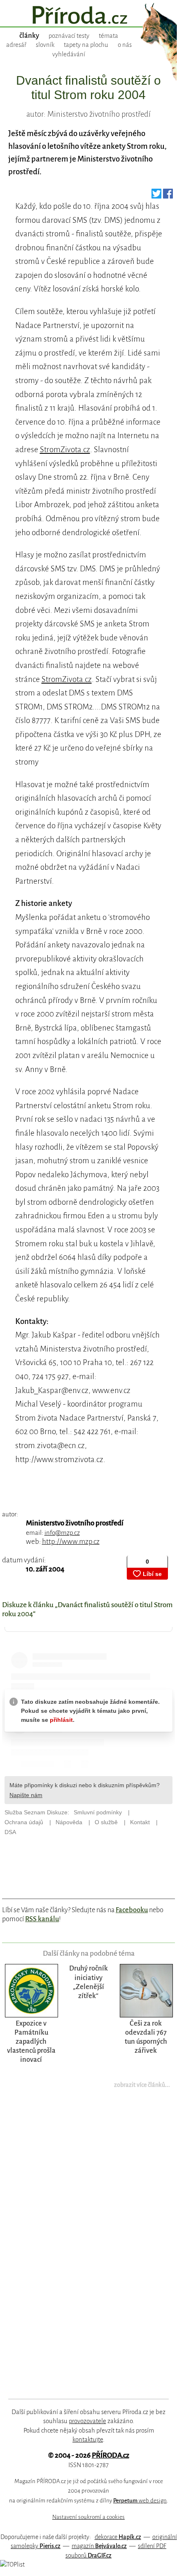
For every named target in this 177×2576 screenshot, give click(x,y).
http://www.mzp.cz (71, 1542)
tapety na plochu (86, 45)
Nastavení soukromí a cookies (88, 2517)
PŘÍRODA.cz (111, 2455)
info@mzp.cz (62, 1533)
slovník (45, 45)
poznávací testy (69, 36)
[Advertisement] (82, 2249)
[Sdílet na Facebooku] (168, 196)
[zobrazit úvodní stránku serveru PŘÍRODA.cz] (88, 16)
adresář (16, 45)
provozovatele (87, 2421)
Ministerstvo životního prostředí (75, 1523)
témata (108, 36)
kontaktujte (88, 2440)
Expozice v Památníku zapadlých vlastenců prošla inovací (31, 2041)
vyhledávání (69, 54)
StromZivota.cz (65, 449)
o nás (125, 45)
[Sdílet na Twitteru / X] (156, 196)
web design (140, 2501)
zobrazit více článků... (142, 2085)
